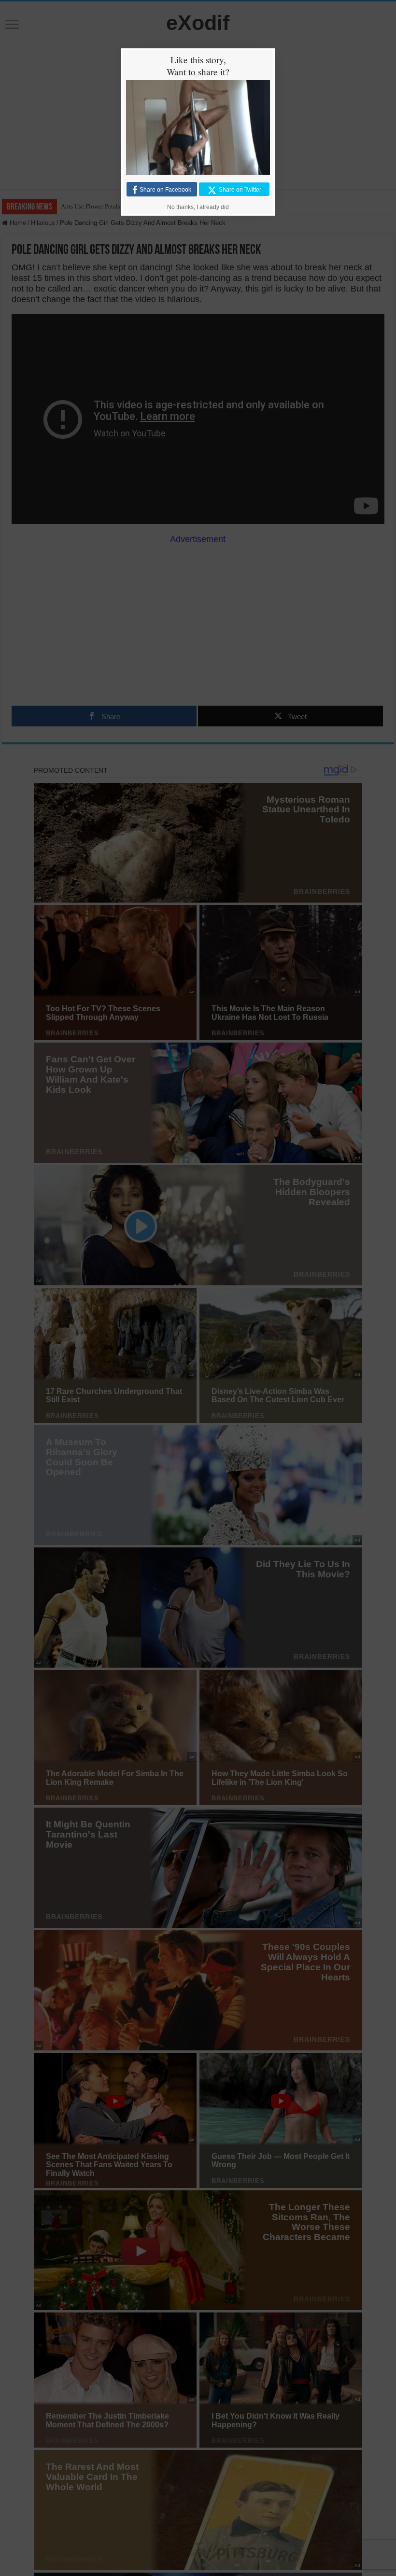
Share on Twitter (240, 190)
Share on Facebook (165, 190)
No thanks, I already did (198, 207)
